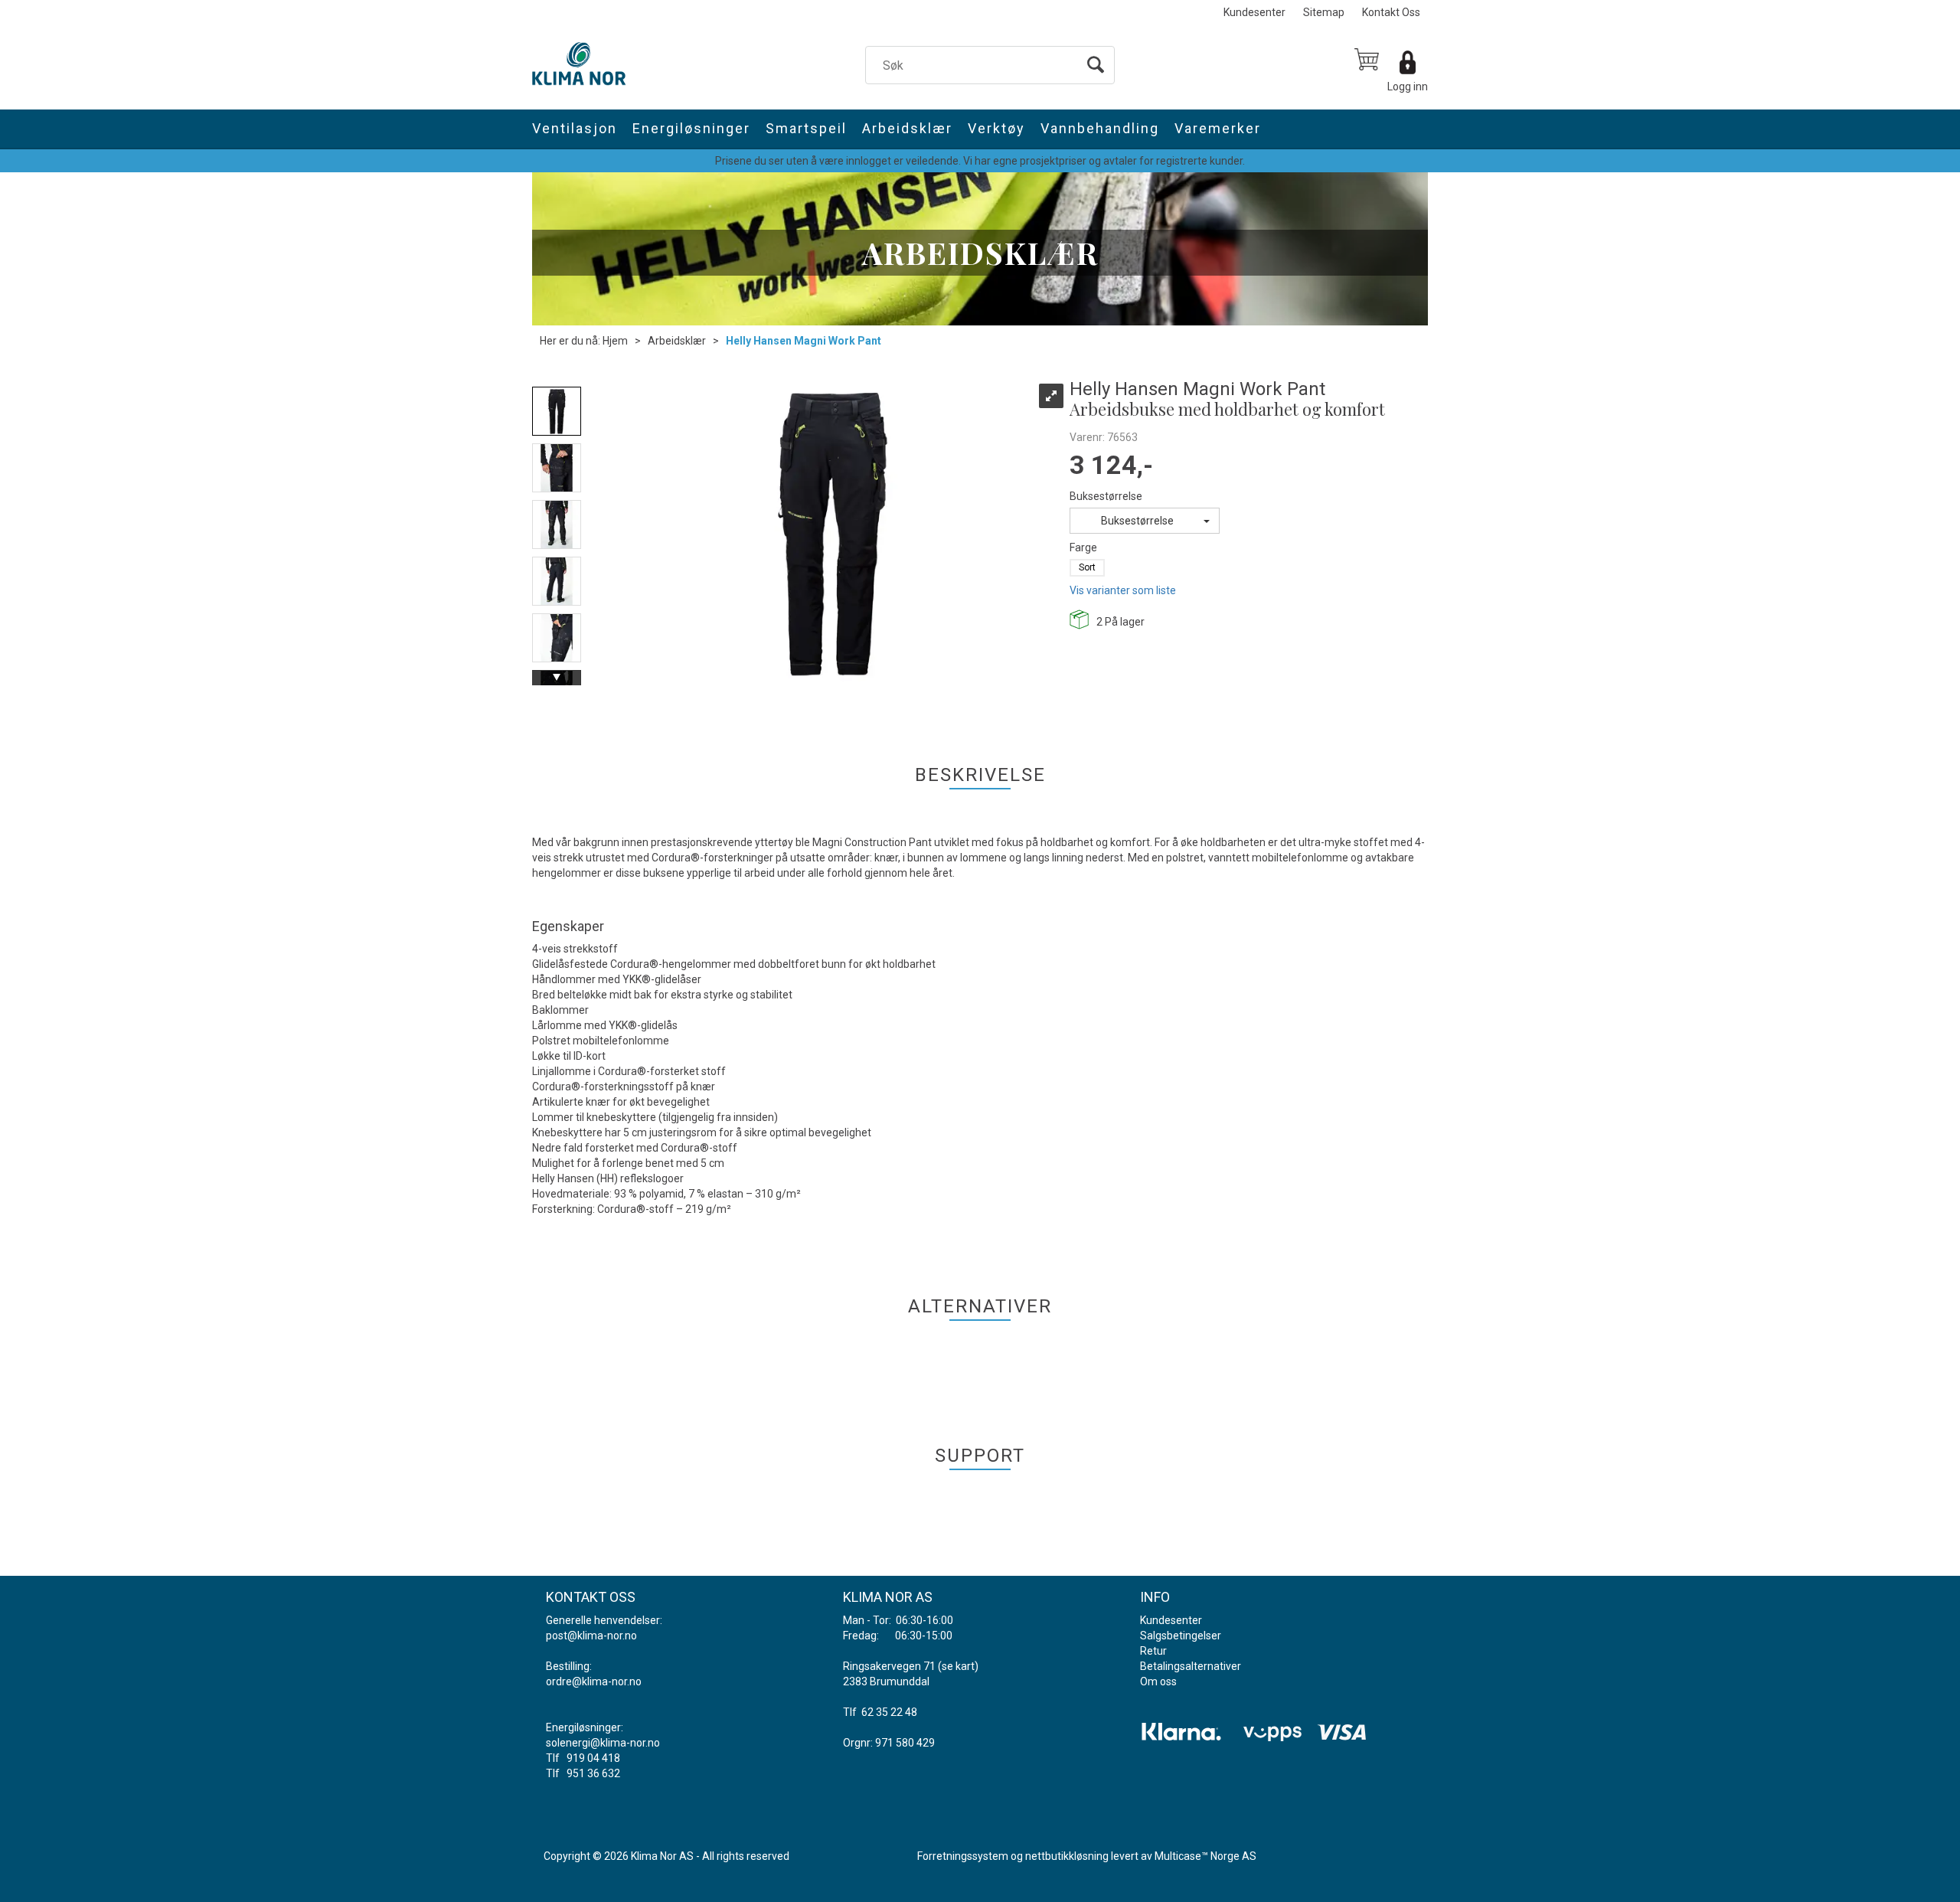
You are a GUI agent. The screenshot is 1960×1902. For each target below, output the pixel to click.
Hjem (615, 341)
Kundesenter (1254, 12)
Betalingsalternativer (1191, 1666)
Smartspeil (806, 128)
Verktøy (996, 128)
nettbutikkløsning (1067, 1856)
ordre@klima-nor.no (594, 1681)
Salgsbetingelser (1181, 1636)
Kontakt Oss (1391, 12)
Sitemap (1324, 12)
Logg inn (1408, 87)
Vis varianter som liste (1123, 590)
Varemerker (1218, 128)
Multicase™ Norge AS (1205, 1856)
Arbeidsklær (907, 128)
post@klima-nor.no (591, 1636)
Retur (1153, 1651)
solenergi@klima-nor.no (603, 1743)
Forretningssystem (963, 1856)
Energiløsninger (691, 128)
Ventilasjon (575, 128)
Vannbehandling (1100, 128)
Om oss (1158, 1681)
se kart (958, 1666)
